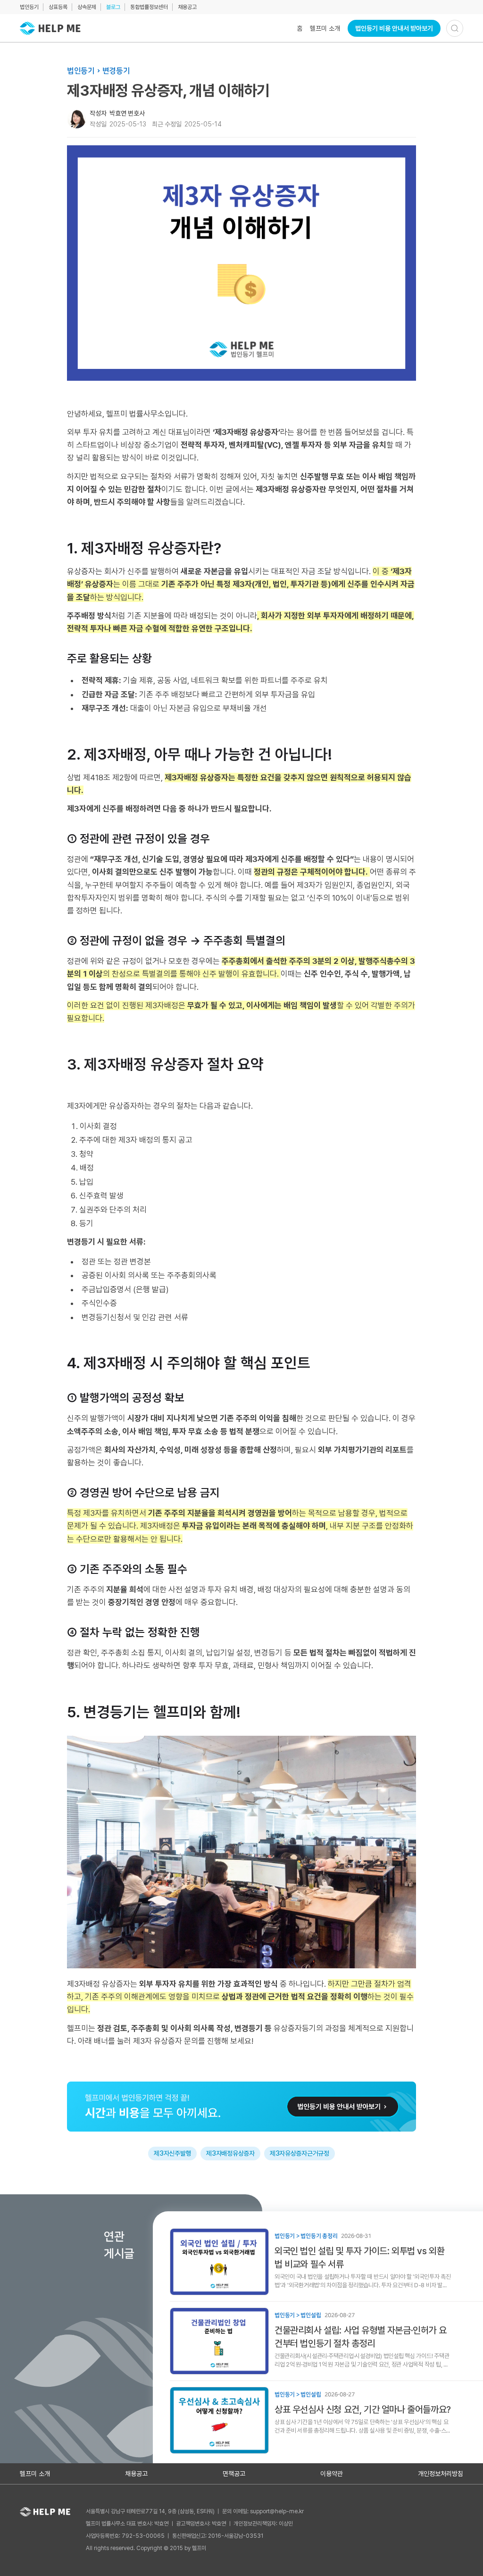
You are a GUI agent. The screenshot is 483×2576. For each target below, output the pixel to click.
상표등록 (58, 7)
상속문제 (87, 7)
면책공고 (234, 2474)
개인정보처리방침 (441, 2474)
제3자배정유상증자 (230, 2153)
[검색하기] (455, 28)
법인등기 (29, 7)
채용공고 (187, 7)
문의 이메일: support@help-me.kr (263, 2511)
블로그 (113, 7)
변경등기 (116, 71)
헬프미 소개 (325, 28)
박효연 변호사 (127, 113)
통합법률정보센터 (149, 7)
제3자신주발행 (172, 2153)
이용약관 (332, 2474)
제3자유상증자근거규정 (300, 2153)
